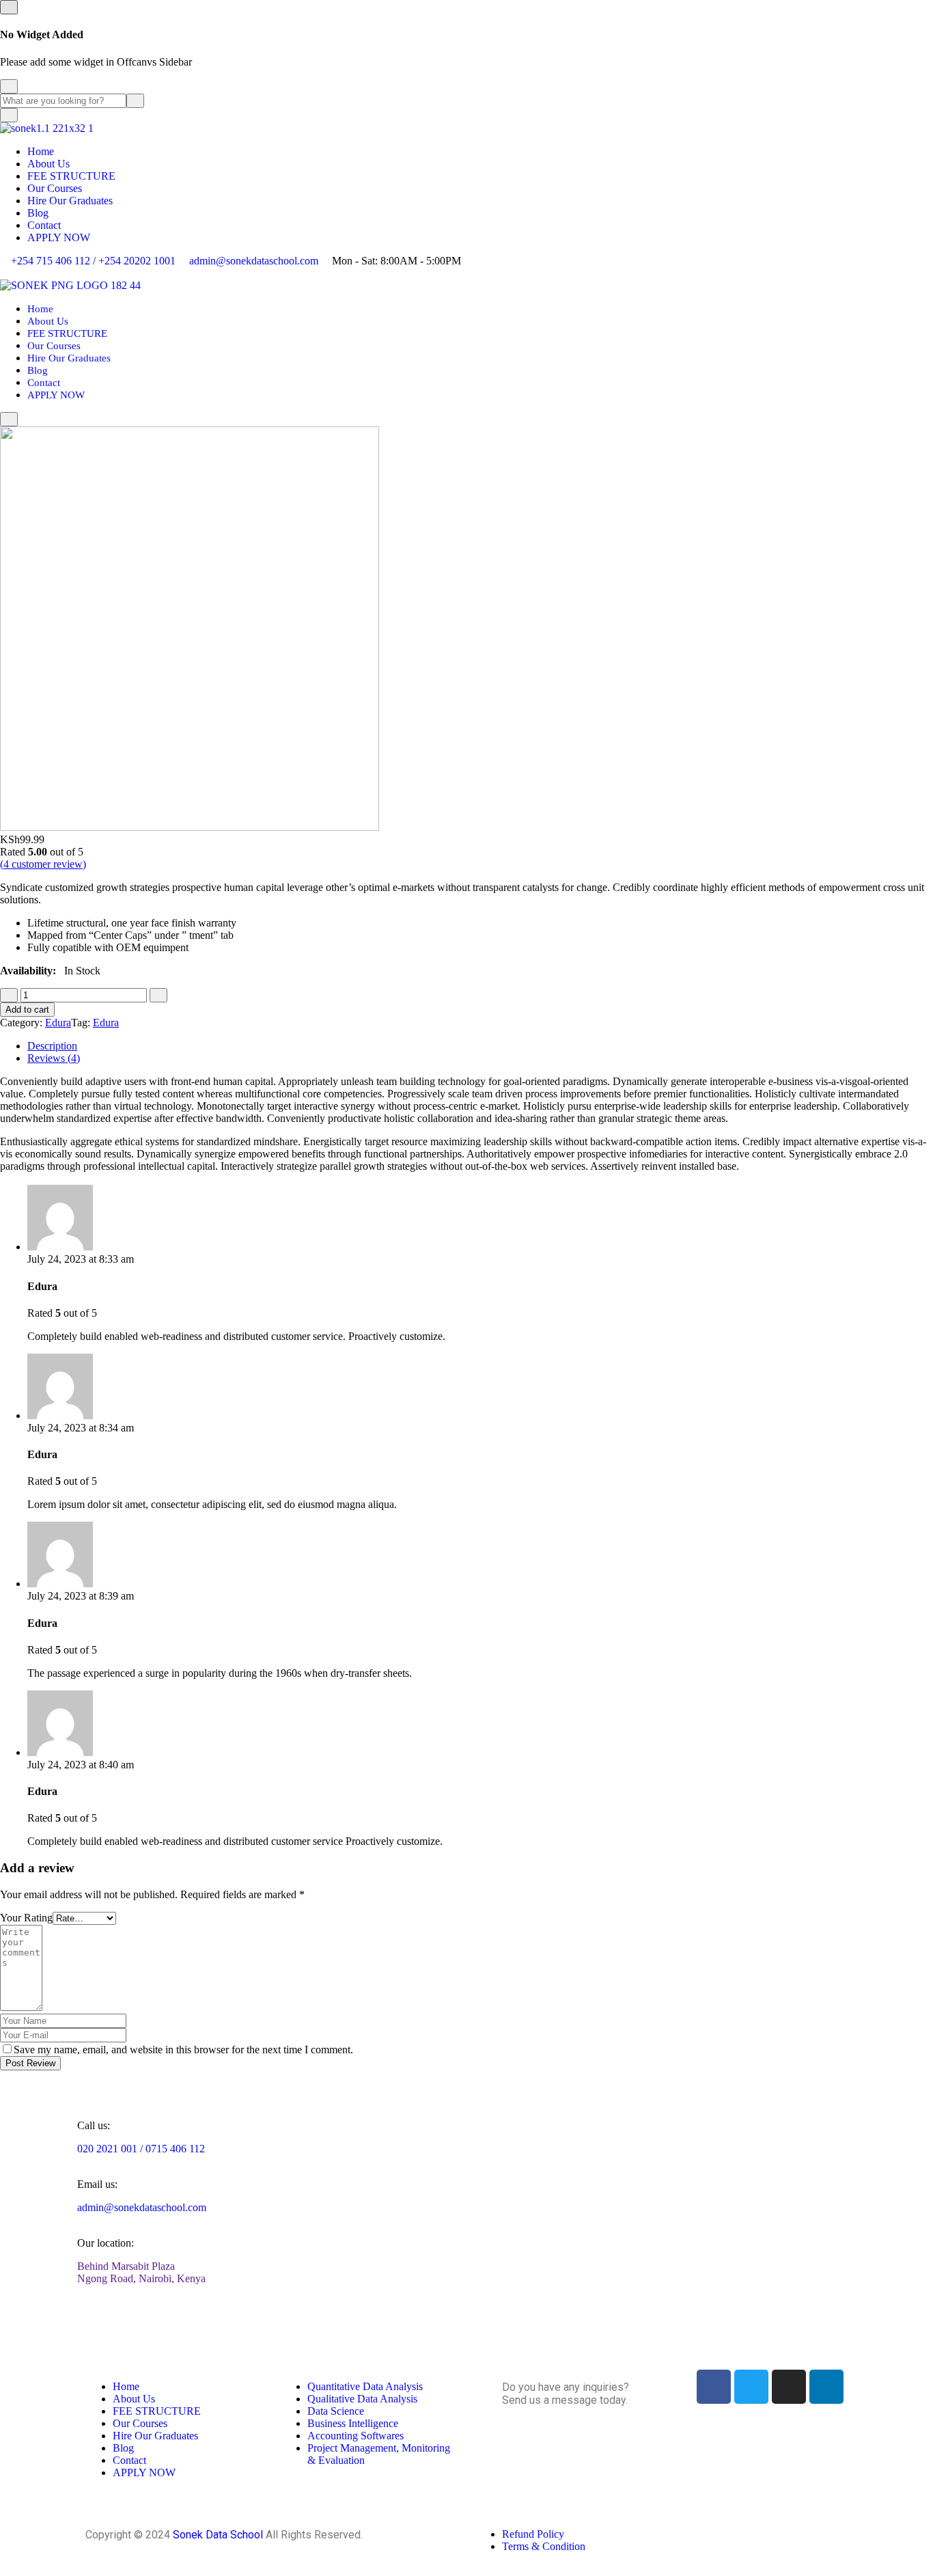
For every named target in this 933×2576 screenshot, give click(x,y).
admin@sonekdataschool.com (254, 261)
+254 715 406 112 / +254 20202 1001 (93, 261)
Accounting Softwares (356, 2436)
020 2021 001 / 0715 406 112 (141, 2149)
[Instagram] (789, 2387)
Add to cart (27, 1010)
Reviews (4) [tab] (54, 1058)
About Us (48, 164)
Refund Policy (533, 2534)
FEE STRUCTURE (71, 176)
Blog (38, 213)
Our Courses (55, 188)
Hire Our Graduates (70, 201)
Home (41, 151)
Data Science (336, 2411)
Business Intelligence (353, 2423)
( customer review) (43, 864)
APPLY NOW (59, 237)
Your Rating (26, 1918)
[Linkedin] (826, 2387)
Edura (58, 1023)
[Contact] (577, 2438)
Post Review (30, 2063)
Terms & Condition (544, 2546)
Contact (44, 225)
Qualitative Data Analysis (362, 2399)
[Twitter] (751, 2387)
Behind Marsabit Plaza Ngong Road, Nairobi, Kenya (141, 2272)
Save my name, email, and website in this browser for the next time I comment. (183, 2050)
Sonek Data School (218, 2535)
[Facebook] (714, 2387)
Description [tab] (52, 1046)
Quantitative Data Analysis (365, 2386)
